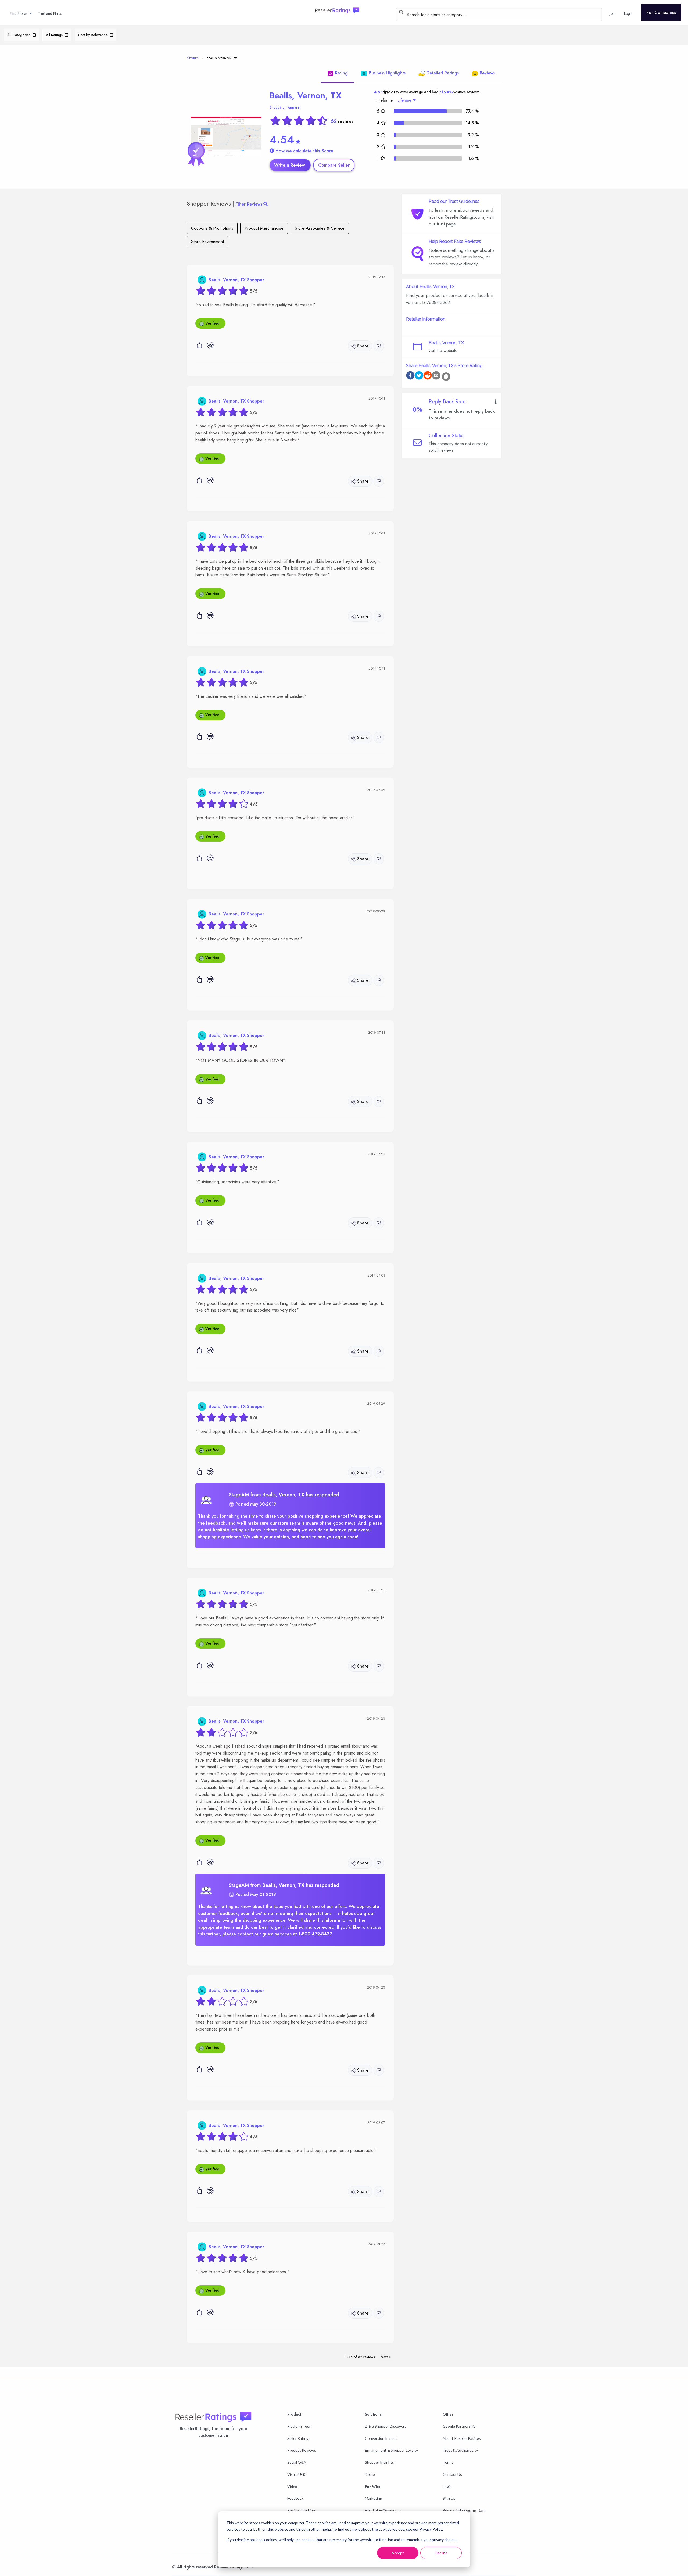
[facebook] (410, 376)
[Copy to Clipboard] (446, 377)
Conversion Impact (381, 2438)
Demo (370, 2474)
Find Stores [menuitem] (18, 13)
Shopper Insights (379, 2462)
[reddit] (428, 376)
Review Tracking (301, 2510)
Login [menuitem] (628, 13)
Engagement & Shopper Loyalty (391, 2450)
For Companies (661, 12)
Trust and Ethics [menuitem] (50, 13)
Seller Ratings (299, 2438)
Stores (193, 58)
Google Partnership (459, 2426)
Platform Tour (299, 2426)
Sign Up (449, 2498)
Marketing (374, 2498)
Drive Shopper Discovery (386, 2426)
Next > (386, 2357)
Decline (441, 2553)
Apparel (294, 107)
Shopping (277, 107)
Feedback (295, 2498)
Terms (448, 2462)
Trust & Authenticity (460, 2450)
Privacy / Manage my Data (464, 2510)
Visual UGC (297, 2474)
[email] (436, 376)
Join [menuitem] (613, 13)
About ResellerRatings (462, 2438)
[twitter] (419, 376)
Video (292, 2486)
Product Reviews (302, 2450)
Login (447, 2486)
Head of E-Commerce (383, 2510)
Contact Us (452, 2474)
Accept (398, 2553)
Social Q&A (297, 2462)
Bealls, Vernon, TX (306, 95)
